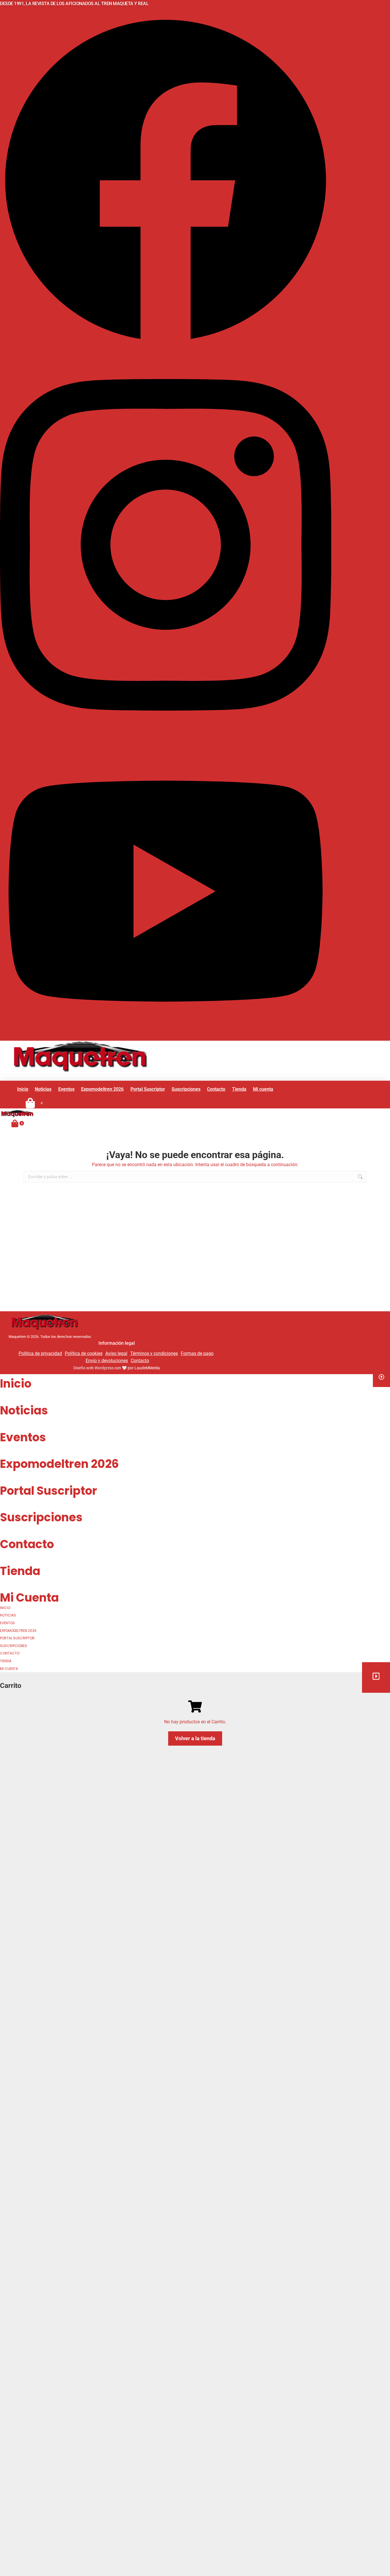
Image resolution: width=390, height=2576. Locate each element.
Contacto (27, 1544)
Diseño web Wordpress (94, 1368)
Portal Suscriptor (49, 1491)
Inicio (16, 1384)
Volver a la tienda (195, 1738)
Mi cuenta (29, 1598)
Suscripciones (41, 1517)
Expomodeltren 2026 (59, 1464)
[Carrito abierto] (15, 1123)
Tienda (20, 1571)
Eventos (23, 1437)
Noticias (24, 1410)
